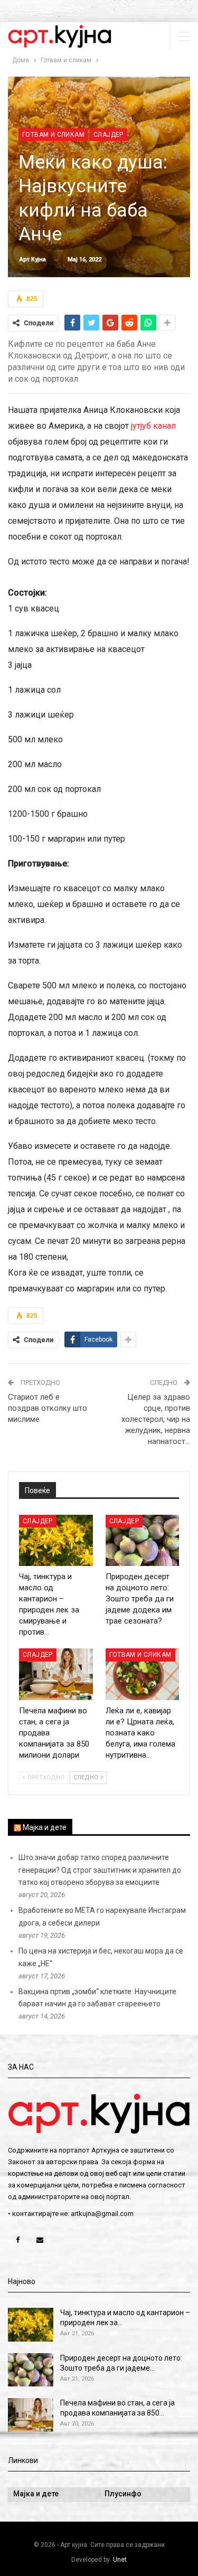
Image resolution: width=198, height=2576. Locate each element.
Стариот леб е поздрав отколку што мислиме (48, 1408)
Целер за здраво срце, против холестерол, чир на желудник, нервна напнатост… (156, 1419)
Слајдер (109, 135)
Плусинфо (123, 2494)
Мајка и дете (45, 1827)
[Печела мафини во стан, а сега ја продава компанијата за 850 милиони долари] (56, 1674)
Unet (120, 2560)
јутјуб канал (153, 426)
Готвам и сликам (53, 135)
